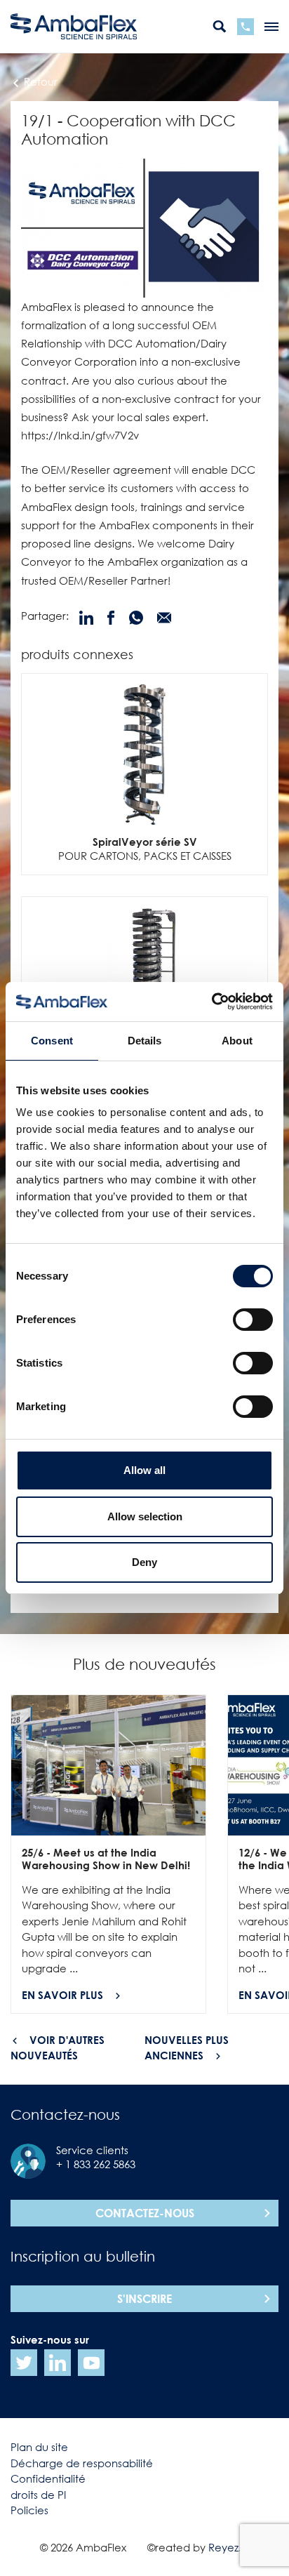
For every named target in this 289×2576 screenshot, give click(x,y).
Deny (144, 1562)
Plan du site (39, 2447)
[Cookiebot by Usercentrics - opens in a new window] (211, 1002)
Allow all (144, 1470)
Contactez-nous (145, 2213)
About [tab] (237, 1041)
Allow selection (145, 1516)
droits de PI (38, 2495)
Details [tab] (145, 1041)
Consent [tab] (52, 1041)
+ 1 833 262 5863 (96, 2164)
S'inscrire (144, 2299)
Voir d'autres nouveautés (58, 2048)
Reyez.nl (229, 2547)
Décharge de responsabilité (82, 2463)
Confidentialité (48, 2478)
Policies (29, 2510)
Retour (39, 81)
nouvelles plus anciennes (187, 2048)
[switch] (253, 1320)
